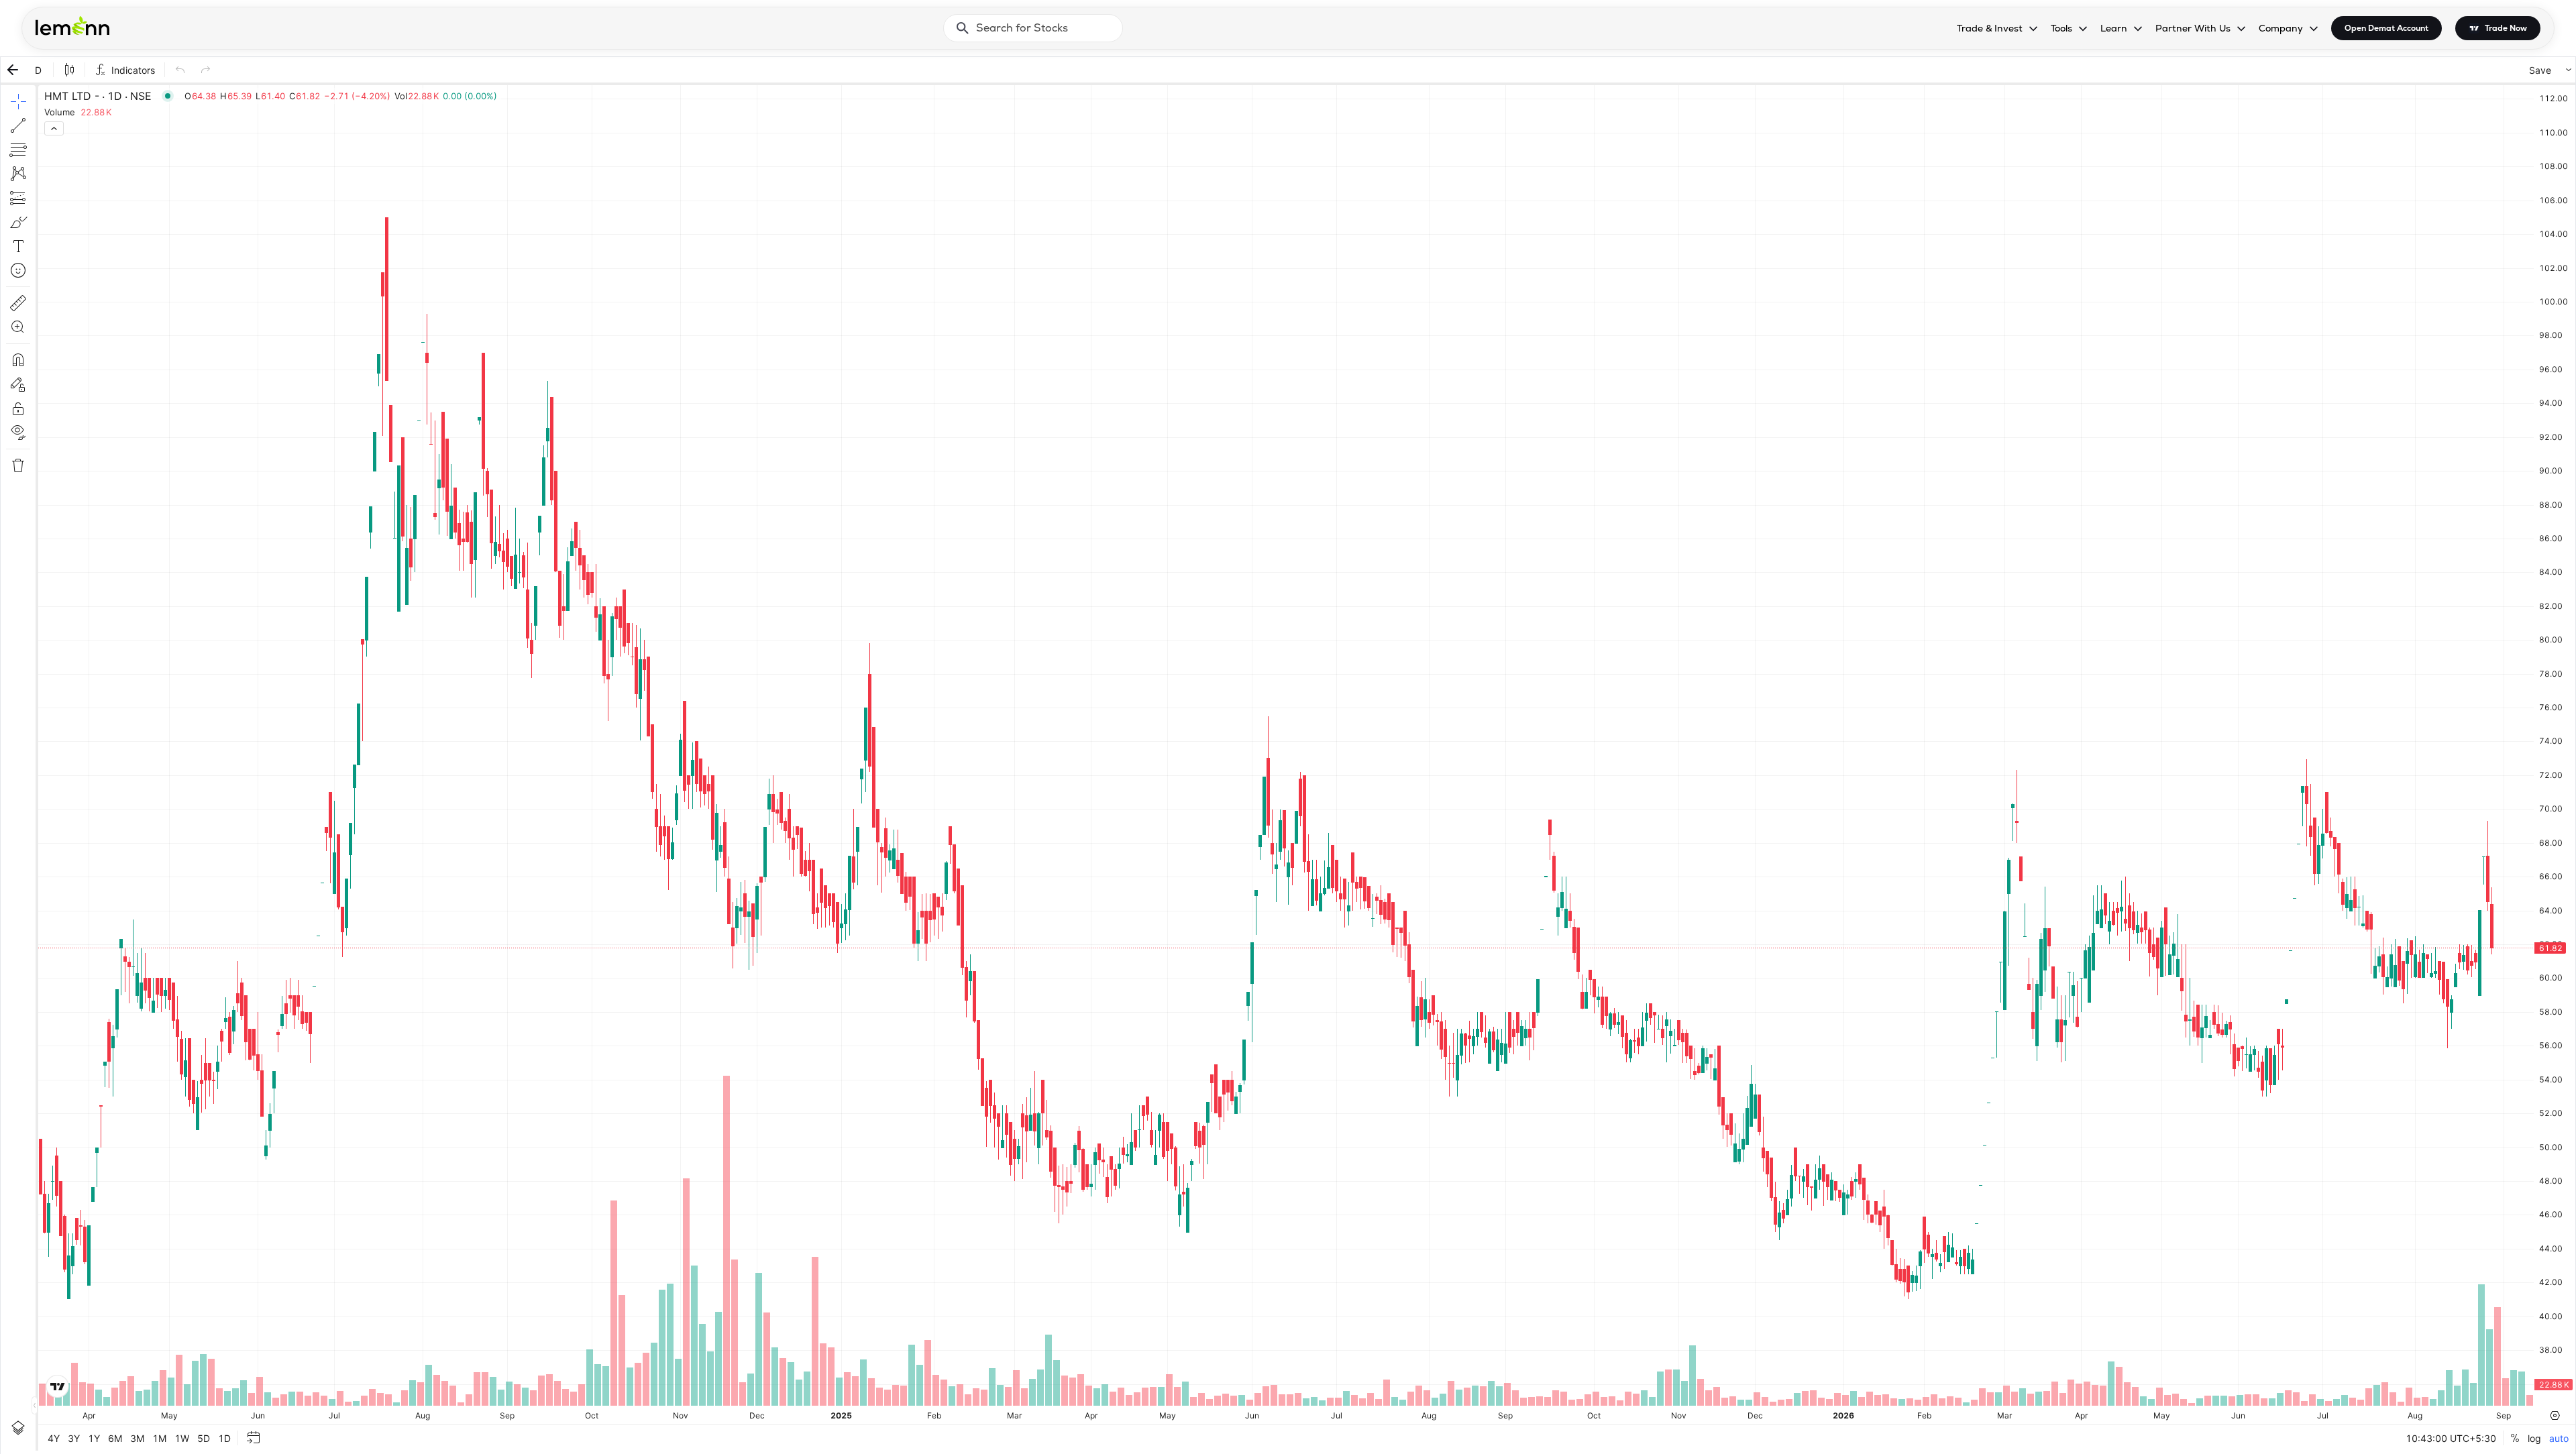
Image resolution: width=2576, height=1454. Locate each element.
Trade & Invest (1990, 28)
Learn (2114, 28)
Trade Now (2506, 28)
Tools (2061, 28)
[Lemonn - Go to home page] (72, 25)
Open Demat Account (2386, 28)
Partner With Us (2193, 28)
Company (2281, 28)
